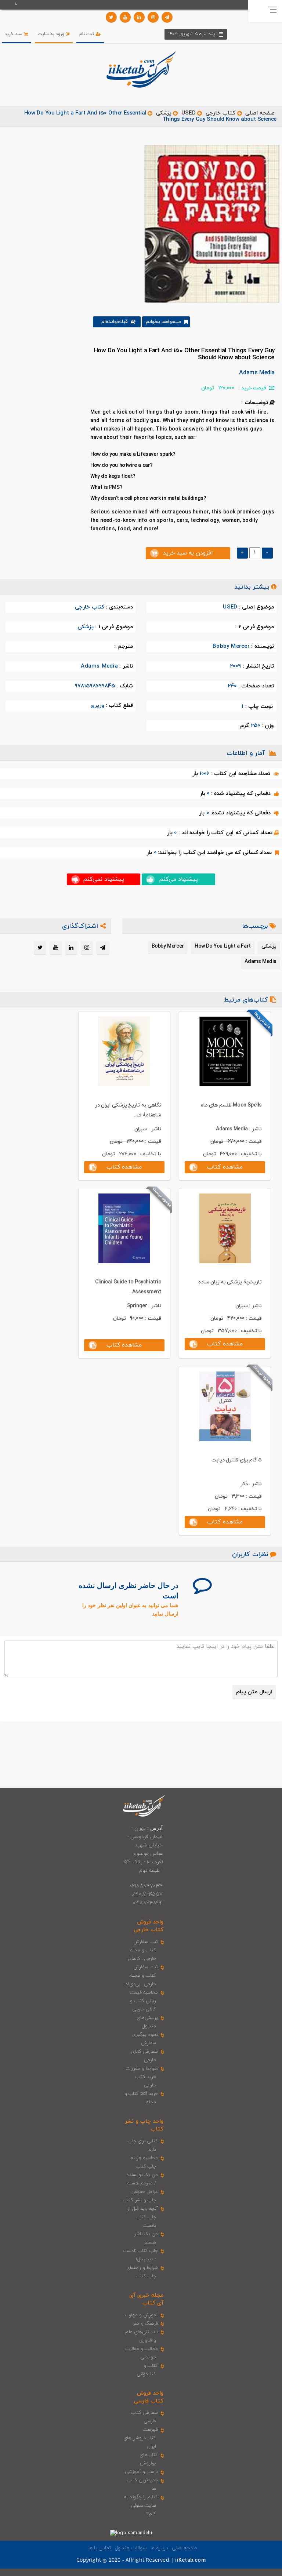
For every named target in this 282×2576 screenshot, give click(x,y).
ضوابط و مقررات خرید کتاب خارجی (142, 2077)
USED (189, 113)
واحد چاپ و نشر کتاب (144, 2125)
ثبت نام (87, 34)
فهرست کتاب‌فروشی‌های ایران (141, 2438)
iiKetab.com (190, 2560)
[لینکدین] (139, 17)
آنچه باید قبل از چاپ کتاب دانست (143, 2217)
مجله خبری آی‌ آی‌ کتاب (146, 2299)
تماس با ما (100, 2548)
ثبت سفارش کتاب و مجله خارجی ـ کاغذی (143, 1950)
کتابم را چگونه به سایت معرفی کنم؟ (141, 2506)
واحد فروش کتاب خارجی (149, 1926)
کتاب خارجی (220, 113)
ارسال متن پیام (254, 1692)
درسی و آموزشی (141, 2472)
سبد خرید (14, 34)
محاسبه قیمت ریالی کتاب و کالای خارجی (144, 2001)
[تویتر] (111, 17)
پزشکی (164, 113)
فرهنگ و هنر (145, 2324)
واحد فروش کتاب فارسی (149, 2397)
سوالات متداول (131, 2548)
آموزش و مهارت (142, 2315)
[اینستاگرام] (153, 17)
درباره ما (159, 2548)
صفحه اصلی (260, 113)
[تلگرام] (167, 17)
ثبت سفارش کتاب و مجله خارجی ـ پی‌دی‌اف (141, 1976)
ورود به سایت (52, 34)
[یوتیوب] (125, 17)
